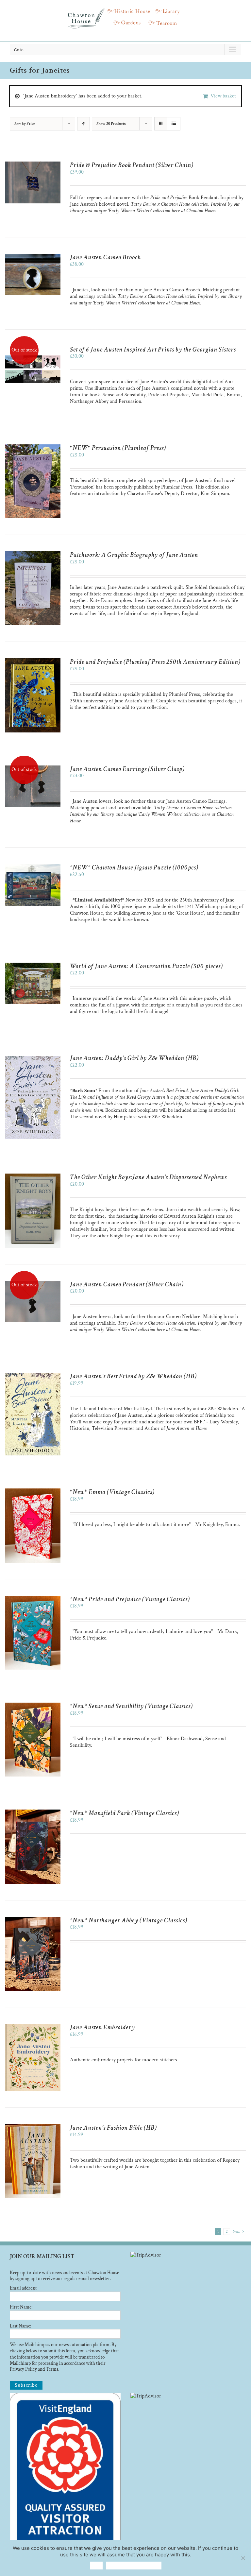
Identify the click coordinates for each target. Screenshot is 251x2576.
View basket (223, 96)
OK (96, 2565)
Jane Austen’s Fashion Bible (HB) (113, 2128)
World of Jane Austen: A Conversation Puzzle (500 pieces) (146, 966)
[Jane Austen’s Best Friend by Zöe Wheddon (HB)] (33, 1376)
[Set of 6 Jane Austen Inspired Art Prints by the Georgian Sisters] (33, 349)
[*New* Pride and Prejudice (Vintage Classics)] (33, 1599)
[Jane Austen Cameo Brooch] (33, 257)
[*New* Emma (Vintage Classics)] (33, 1492)
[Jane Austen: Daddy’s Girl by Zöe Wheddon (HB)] (33, 1058)
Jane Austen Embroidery (102, 2027)
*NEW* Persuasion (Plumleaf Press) (118, 448)
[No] (243, 2558)
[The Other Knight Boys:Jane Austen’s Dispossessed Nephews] (33, 1177)
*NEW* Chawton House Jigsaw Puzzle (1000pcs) (134, 867)
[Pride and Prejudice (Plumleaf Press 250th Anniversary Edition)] (33, 661)
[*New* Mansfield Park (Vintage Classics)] (33, 1813)
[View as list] (174, 124)
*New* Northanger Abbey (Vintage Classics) (129, 1920)
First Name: (21, 2307)
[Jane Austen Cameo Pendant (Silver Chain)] (33, 1284)
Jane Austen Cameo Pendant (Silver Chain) (127, 1284)
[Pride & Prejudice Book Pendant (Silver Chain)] (33, 165)
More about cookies (134, 2565)
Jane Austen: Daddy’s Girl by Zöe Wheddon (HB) (134, 1058)
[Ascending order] (84, 124)
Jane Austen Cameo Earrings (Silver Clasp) (127, 769)
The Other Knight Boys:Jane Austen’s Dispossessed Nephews (148, 1177)
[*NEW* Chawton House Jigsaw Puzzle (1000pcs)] (33, 867)
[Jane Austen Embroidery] (33, 2027)
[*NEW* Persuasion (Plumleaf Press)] (33, 447)
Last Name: (20, 2326)
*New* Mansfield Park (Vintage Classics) (125, 1813)
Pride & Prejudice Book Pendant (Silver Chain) (132, 165)
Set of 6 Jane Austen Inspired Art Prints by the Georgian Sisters (153, 350)
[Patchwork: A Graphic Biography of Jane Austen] (33, 554)
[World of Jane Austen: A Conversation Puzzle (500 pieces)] (33, 966)
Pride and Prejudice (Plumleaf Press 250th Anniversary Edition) (155, 662)
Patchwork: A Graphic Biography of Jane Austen (134, 555)
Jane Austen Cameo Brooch (105, 257)
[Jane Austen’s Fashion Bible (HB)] (33, 2127)
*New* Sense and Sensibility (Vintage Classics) (131, 1706)
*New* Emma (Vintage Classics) (112, 1492)
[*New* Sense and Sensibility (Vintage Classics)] (33, 1706)
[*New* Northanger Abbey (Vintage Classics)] (33, 1920)
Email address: (23, 2288)
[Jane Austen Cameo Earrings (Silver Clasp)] (33, 769)
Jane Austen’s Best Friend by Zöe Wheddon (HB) (133, 1376)
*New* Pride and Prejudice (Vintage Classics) (130, 1599)
